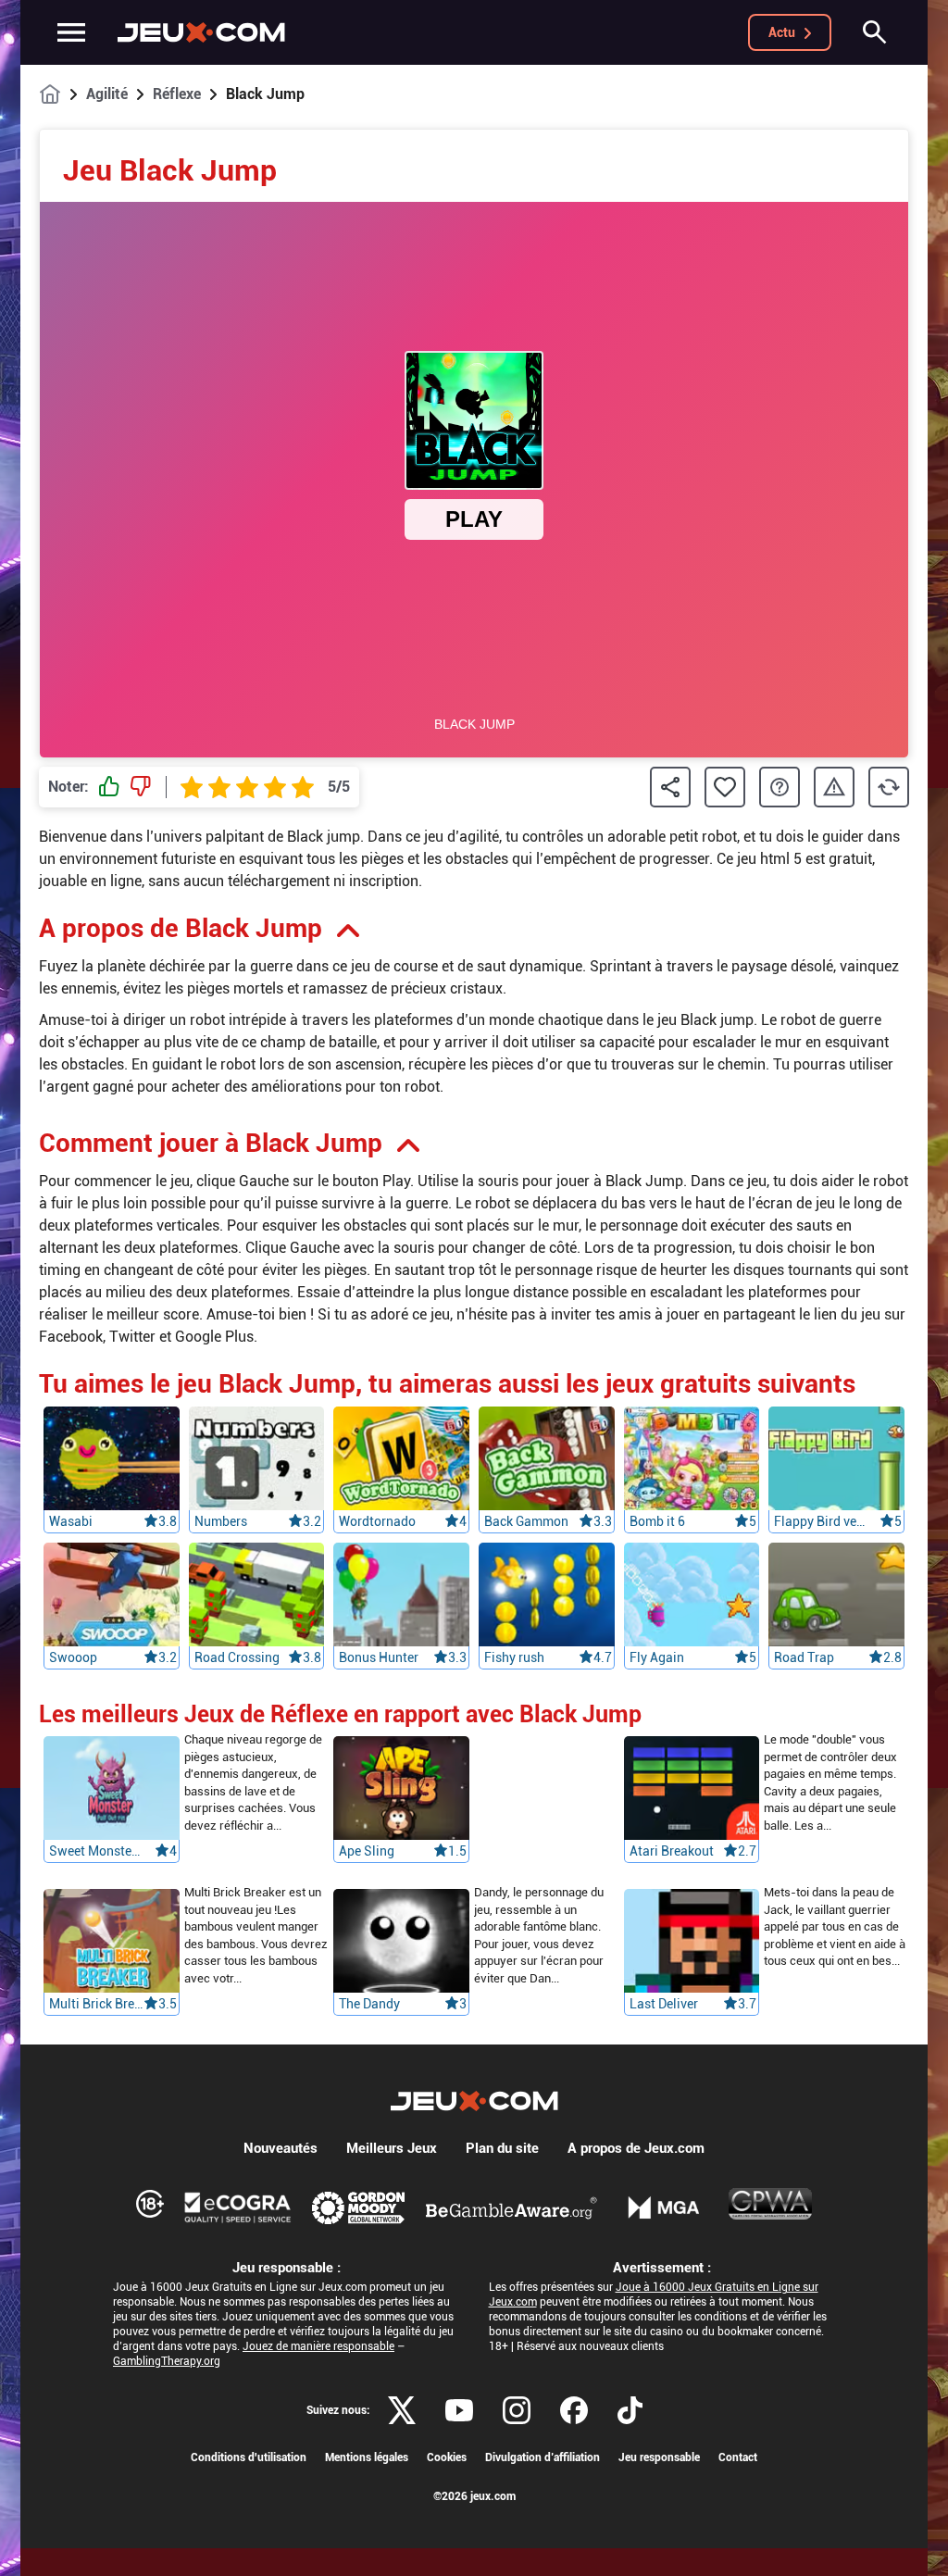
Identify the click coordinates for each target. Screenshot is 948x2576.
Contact (738, 2457)
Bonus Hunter (379, 1657)
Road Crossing (237, 1657)
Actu (782, 32)
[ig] (517, 2410)
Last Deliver (664, 2005)
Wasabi (71, 1521)
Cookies (447, 2457)
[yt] (459, 2410)
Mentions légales (367, 2457)
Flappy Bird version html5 (821, 1521)
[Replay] (889, 787)
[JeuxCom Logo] (201, 32)
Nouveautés (281, 2148)
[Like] (109, 787)
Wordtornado (377, 1521)
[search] (875, 32)
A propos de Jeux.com (636, 2148)
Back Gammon (526, 1521)
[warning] (834, 788)
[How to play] (780, 787)
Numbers (221, 1521)
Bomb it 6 (657, 1521)
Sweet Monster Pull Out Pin (96, 1852)
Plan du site (502, 2148)
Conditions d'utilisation (249, 2457)
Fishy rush (514, 1657)
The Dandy (369, 2005)
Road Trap (804, 1657)
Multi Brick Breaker (96, 2005)
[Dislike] (141, 787)
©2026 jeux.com (474, 2496)
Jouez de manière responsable (318, 2346)
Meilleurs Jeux (392, 2148)
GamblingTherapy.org (167, 2361)
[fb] (574, 2410)
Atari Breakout (672, 1852)
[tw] (402, 2410)
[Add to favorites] (725, 787)
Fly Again (657, 1657)
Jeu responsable (659, 2457)
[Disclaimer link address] (238, 2207)
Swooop (73, 1657)
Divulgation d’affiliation (543, 2457)
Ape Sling (367, 1852)
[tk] (630, 2410)
